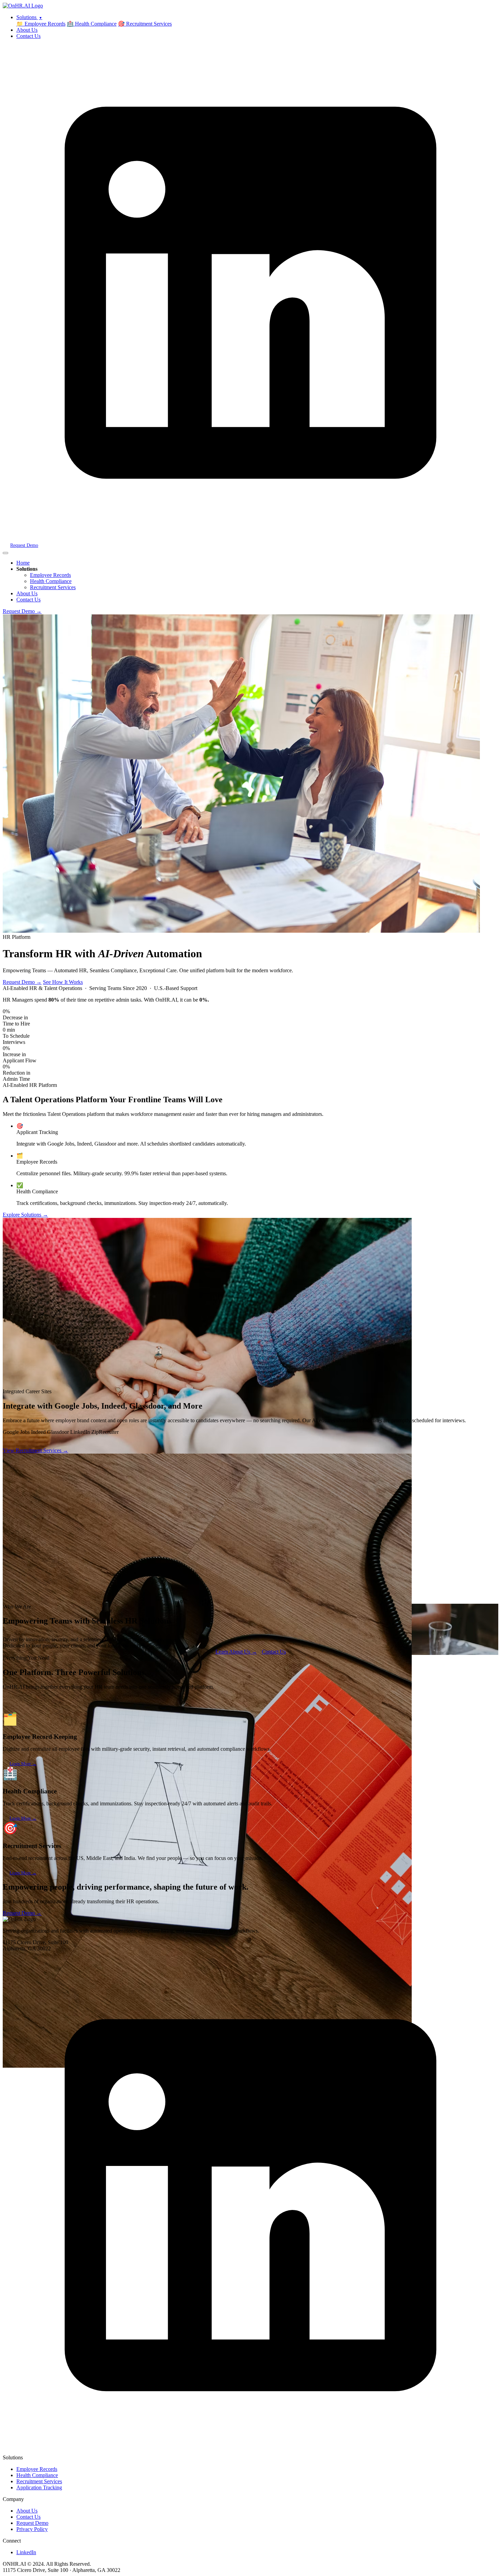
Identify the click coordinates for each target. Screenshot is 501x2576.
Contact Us (28, 36)
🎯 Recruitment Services (145, 24)
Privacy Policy (32, 2529)
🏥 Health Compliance (92, 24)
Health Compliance (51, 581)
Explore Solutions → (25, 1215)
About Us (27, 30)
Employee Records (50, 575)
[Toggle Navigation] (5, 553)
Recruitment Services (53, 587)
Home (23, 563)
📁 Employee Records (41, 24)
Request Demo (24, 545)
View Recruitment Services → (35, 1450)
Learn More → (23, 1764)
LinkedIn (26, 2552)
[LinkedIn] (250, 539)
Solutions (29, 17)
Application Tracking (39, 2487)
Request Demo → (22, 611)
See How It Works (63, 982)
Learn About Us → (236, 1652)
